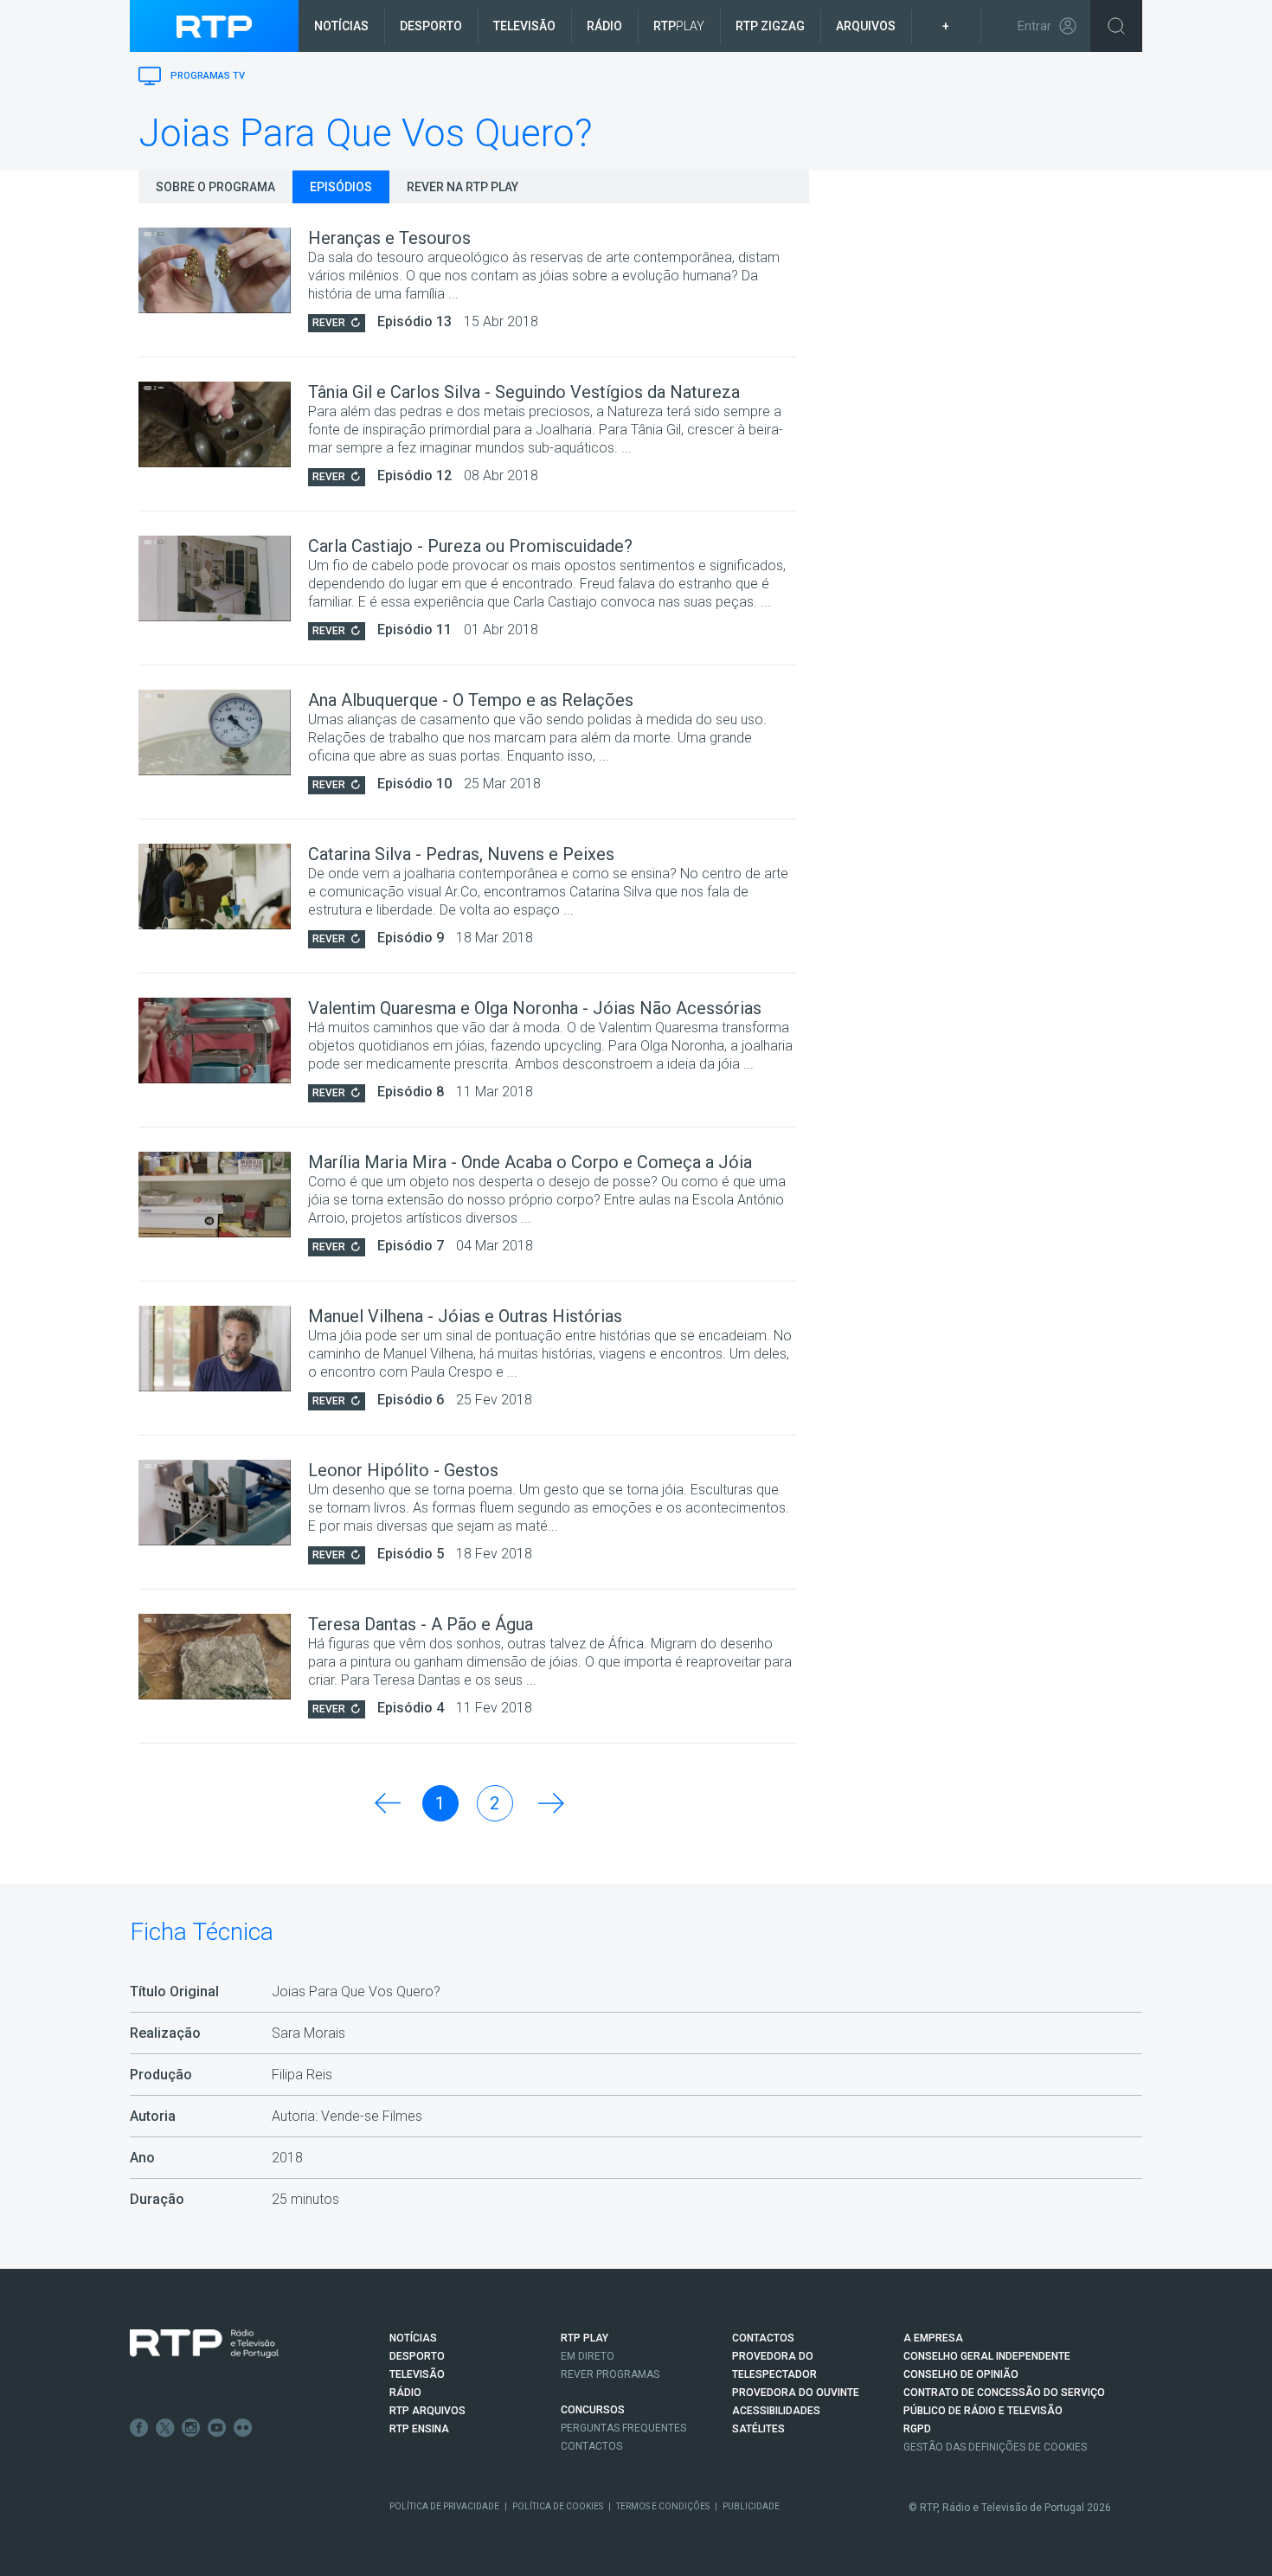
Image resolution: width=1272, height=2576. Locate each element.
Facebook (139, 2428)
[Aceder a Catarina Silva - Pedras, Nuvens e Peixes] (223, 887)
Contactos (591, 2446)
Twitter (165, 2428)
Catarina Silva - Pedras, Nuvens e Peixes (461, 854)
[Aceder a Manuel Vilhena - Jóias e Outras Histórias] (223, 1349)
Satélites (758, 2429)
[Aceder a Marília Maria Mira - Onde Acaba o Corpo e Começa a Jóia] (223, 1195)
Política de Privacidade (444, 2506)
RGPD (917, 2429)
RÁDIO (405, 2393)
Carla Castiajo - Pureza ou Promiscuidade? (470, 546)
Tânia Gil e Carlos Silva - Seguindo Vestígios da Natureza (524, 392)
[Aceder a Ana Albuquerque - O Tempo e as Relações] (223, 732)
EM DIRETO (588, 2356)
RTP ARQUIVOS (427, 2411)
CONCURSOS (593, 2410)
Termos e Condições (663, 2506)
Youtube (217, 2428)
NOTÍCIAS (413, 2338)
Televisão (524, 26)
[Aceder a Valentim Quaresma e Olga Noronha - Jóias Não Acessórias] (223, 1041)
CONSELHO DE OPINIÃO (961, 2374)
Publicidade (751, 2506)
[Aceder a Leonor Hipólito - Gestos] (223, 1503)
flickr (243, 2428)
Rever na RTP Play (463, 187)
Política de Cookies (558, 2506)
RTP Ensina (419, 2429)
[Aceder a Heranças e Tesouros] (223, 270)
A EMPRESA (933, 2338)
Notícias (341, 26)
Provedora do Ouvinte (796, 2393)
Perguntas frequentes (623, 2428)
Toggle (1116, 26)
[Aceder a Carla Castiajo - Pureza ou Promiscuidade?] (223, 578)
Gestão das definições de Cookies (995, 2447)
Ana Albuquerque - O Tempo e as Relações (471, 700)
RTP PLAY (585, 2338)
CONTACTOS (763, 2338)
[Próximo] (549, 1803)
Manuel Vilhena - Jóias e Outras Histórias (465, 1316)
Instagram (191, 2428)
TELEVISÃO (417, 2374)
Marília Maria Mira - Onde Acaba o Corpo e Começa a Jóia (530, 1162)
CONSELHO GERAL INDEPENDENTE (987, 2356)
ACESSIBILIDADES (776, 2411)
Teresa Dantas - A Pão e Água (421, 1624)
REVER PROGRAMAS (610, 2374)
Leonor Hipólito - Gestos (403, 1470)
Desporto (431, 26)
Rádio (604, 26)
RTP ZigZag (770, 26)
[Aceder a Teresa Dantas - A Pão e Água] (223, 1657)
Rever (329, 323)
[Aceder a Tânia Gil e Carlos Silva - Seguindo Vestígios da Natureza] (223, 424)
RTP (679, 26)
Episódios (341, 187)
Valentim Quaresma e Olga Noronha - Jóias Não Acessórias (535, 1008)
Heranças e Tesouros (389, 238)
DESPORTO (417, 2356)
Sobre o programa (215, 187)
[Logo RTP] (204, 2344)
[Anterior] (386, 1803)
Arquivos (866, 26)
